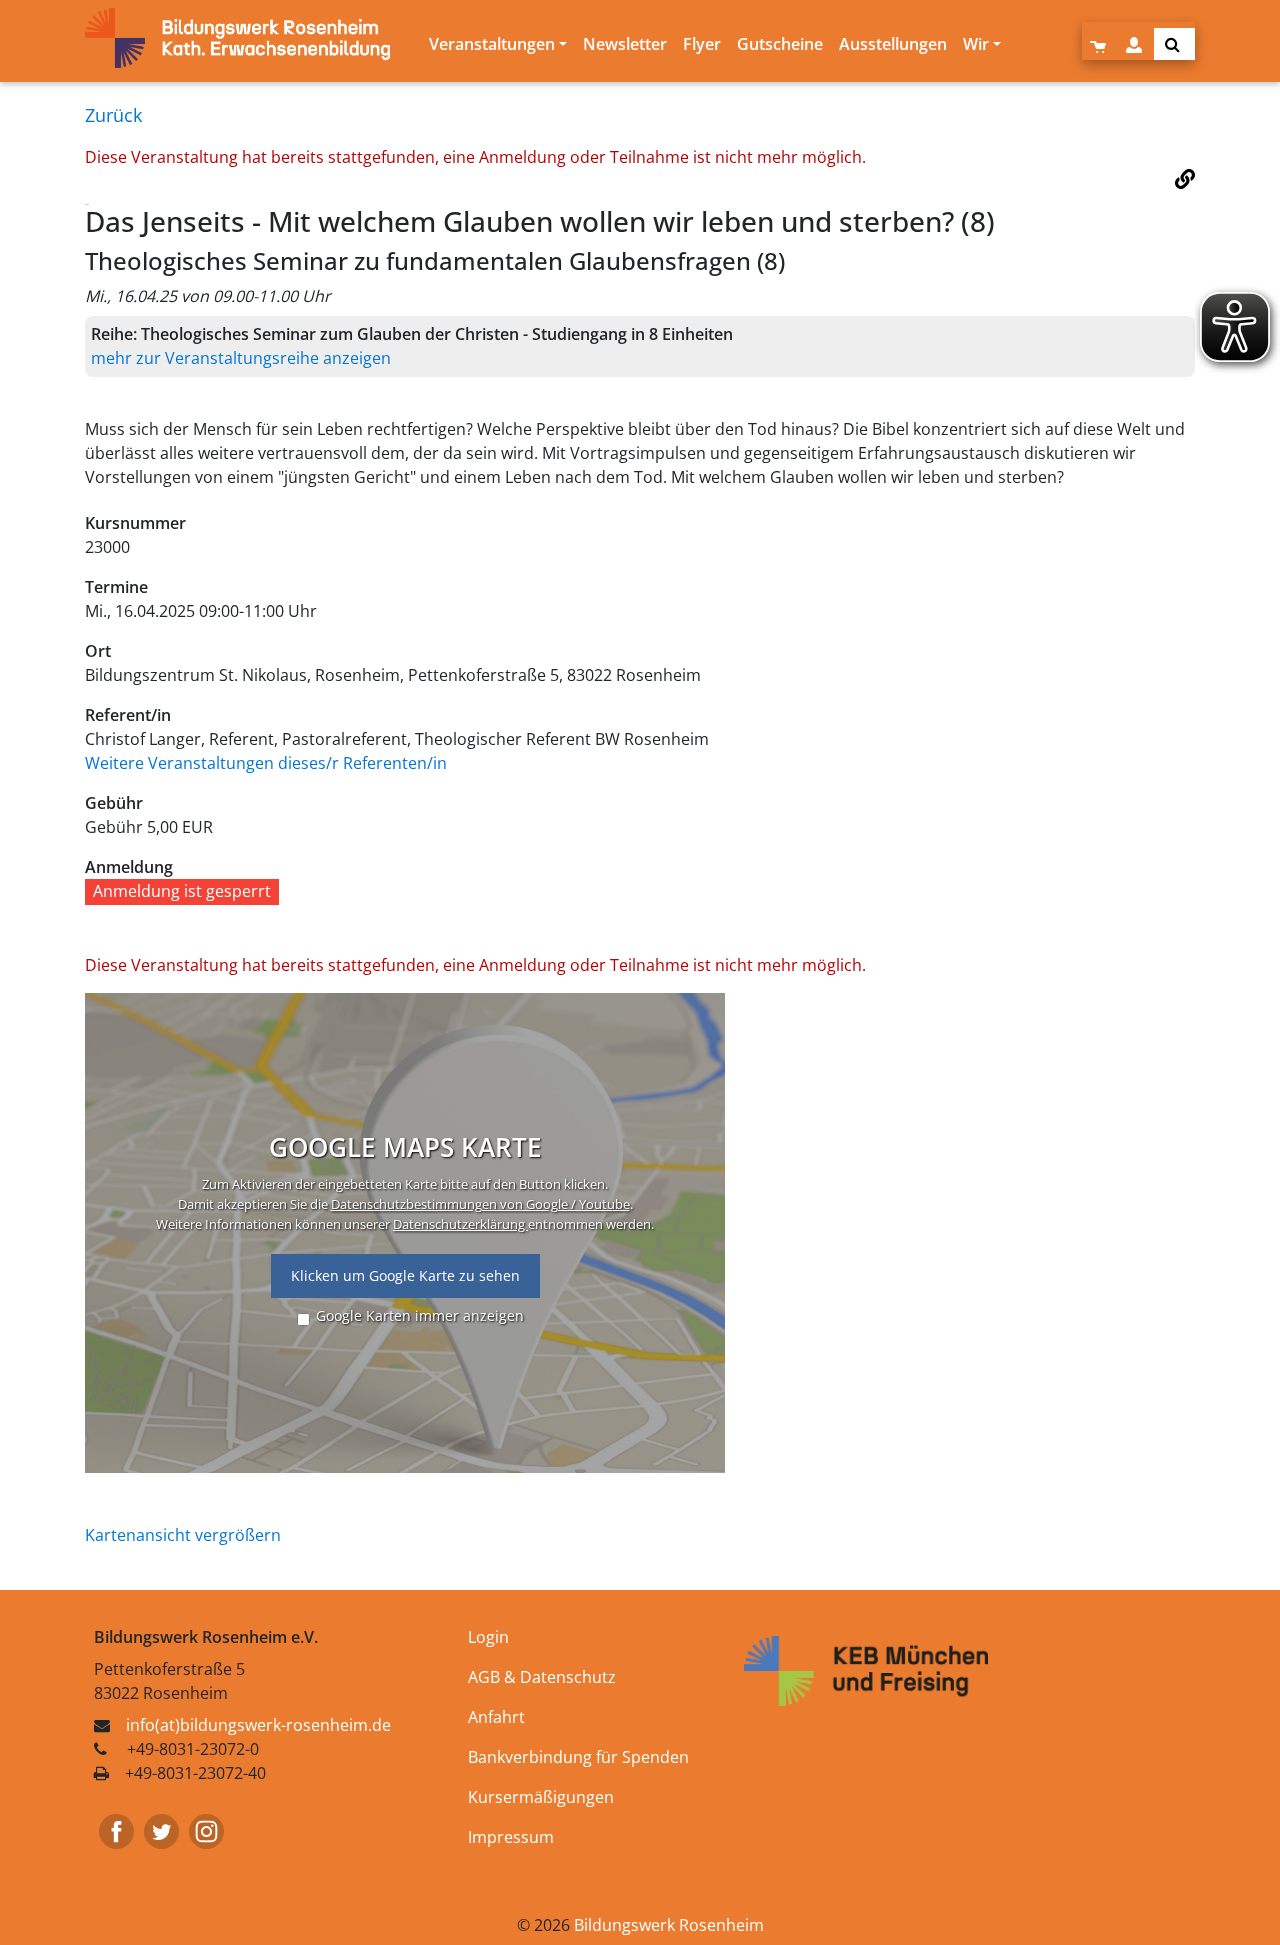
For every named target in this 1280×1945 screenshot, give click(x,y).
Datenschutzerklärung (460, 1224)
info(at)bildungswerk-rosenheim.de (258, 1725)
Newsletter (625, 44)
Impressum (511, 1837)
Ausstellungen (893, 44)
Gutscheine (780, 44)
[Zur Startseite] (253, 38)
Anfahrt (496, 1717)
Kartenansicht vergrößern (183, 1535)
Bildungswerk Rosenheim (669, 1925)
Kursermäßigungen (541, 1797)
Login (488, 1637)
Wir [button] (976, 44)
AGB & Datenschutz (542, 1677)
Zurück (113, 115)
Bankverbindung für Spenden (578, 1757)
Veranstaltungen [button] (492, 44)
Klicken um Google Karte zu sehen (405, 1275)
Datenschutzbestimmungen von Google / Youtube (480, 1204)
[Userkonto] (1136, 44)
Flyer (702, 44)
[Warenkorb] (1100, 44)
